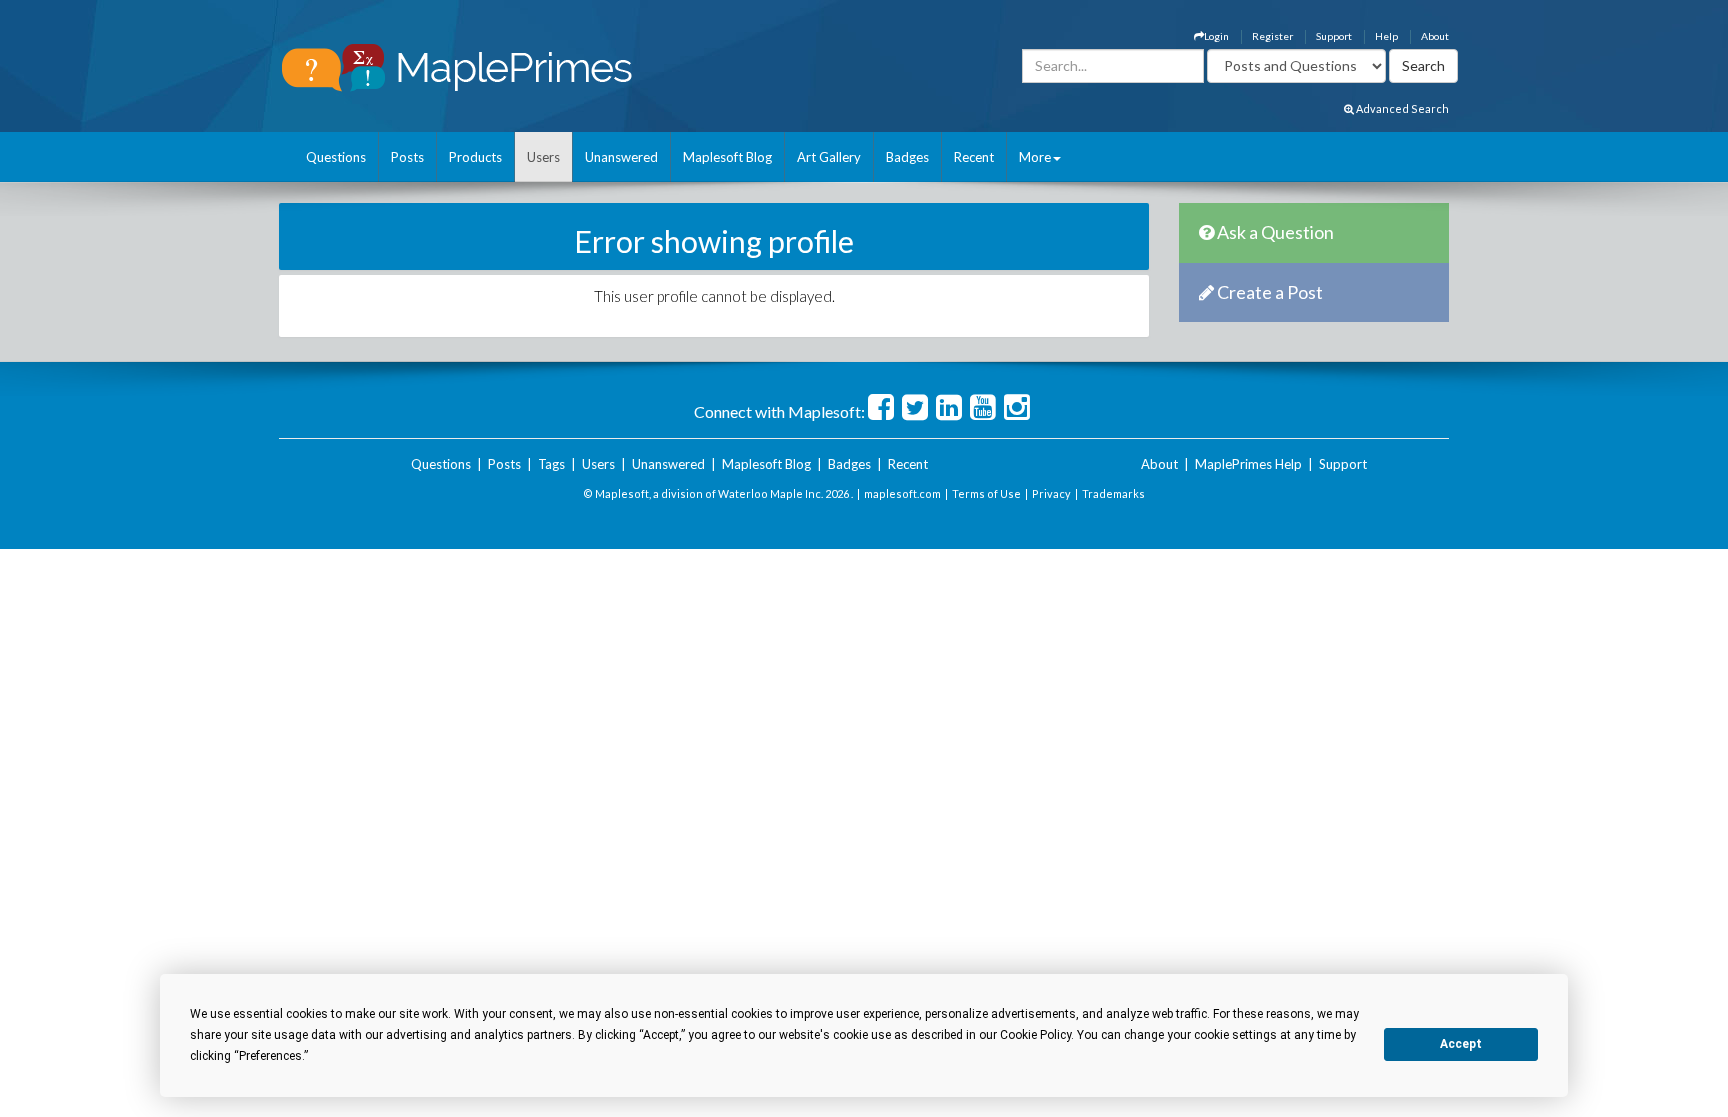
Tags (551, 464)
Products (475, 157)
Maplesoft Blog (727, 157)
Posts (407, 157)
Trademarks (1113, 493)
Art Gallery (829, 157)
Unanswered (621, 157)
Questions (336, 157)
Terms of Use (986, 493)
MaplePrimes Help (1248, 464)
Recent (974, 157)
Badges (907, 157)
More (1035, 157)
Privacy (1051, 493)
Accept (1461, 1044)
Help (1386, 36)
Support (1334, 36)
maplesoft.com (902, 493)
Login (1216, 36)
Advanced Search (1401, 108)
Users (543, 157)
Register (1272, 36)
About (1435, 36)
